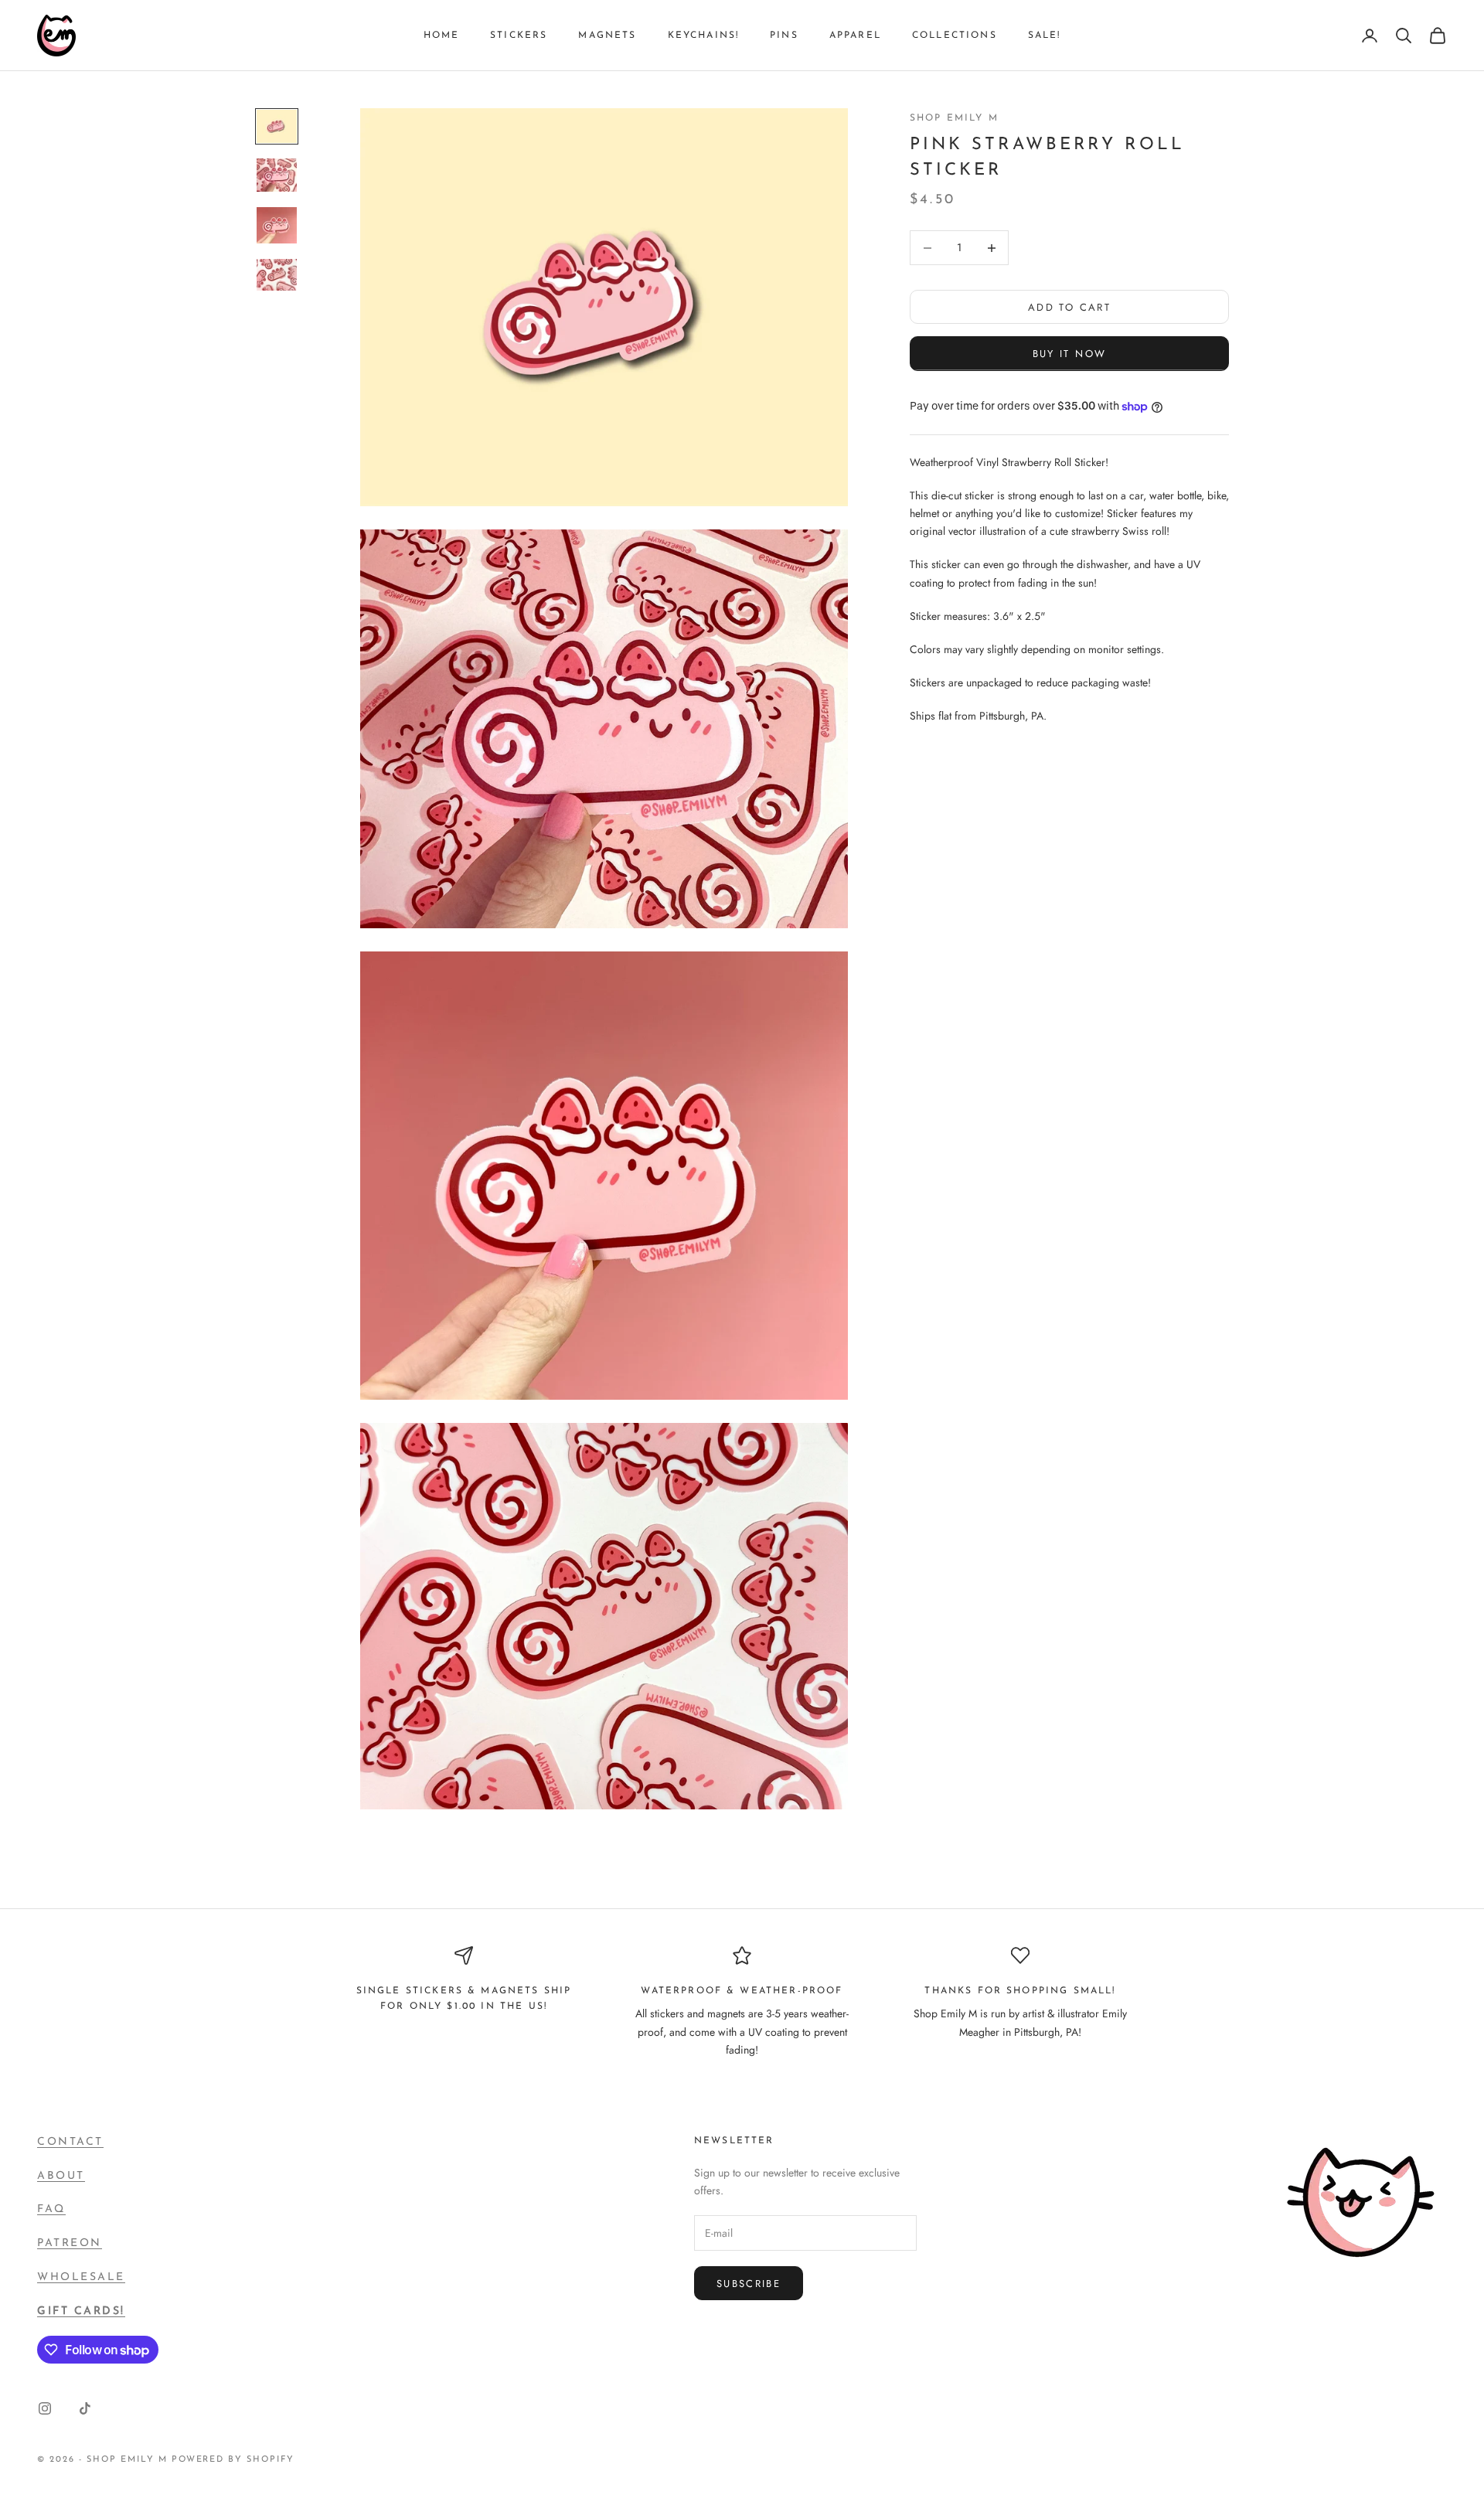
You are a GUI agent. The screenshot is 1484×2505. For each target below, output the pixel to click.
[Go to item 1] (277, 126)
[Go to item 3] (277, 225)
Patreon (70, 2243)
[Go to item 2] (277, 175)
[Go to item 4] (277, 275)
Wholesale (81, 2277)
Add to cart (1069, 307)
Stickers (519, 36)
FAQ (51, 2209)
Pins (784, 36)
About (61, 2176)
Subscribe (749, 2284)
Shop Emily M (954, 118)
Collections (955, 36)
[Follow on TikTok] (85, 2408)
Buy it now (1069, 354)
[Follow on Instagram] (45, 2408)
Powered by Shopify (233, 2460)
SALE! (1045, 36)
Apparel (855, 36)
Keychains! (704, 36)
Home (442, 36)
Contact (70, 2142)
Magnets (607, 36)
